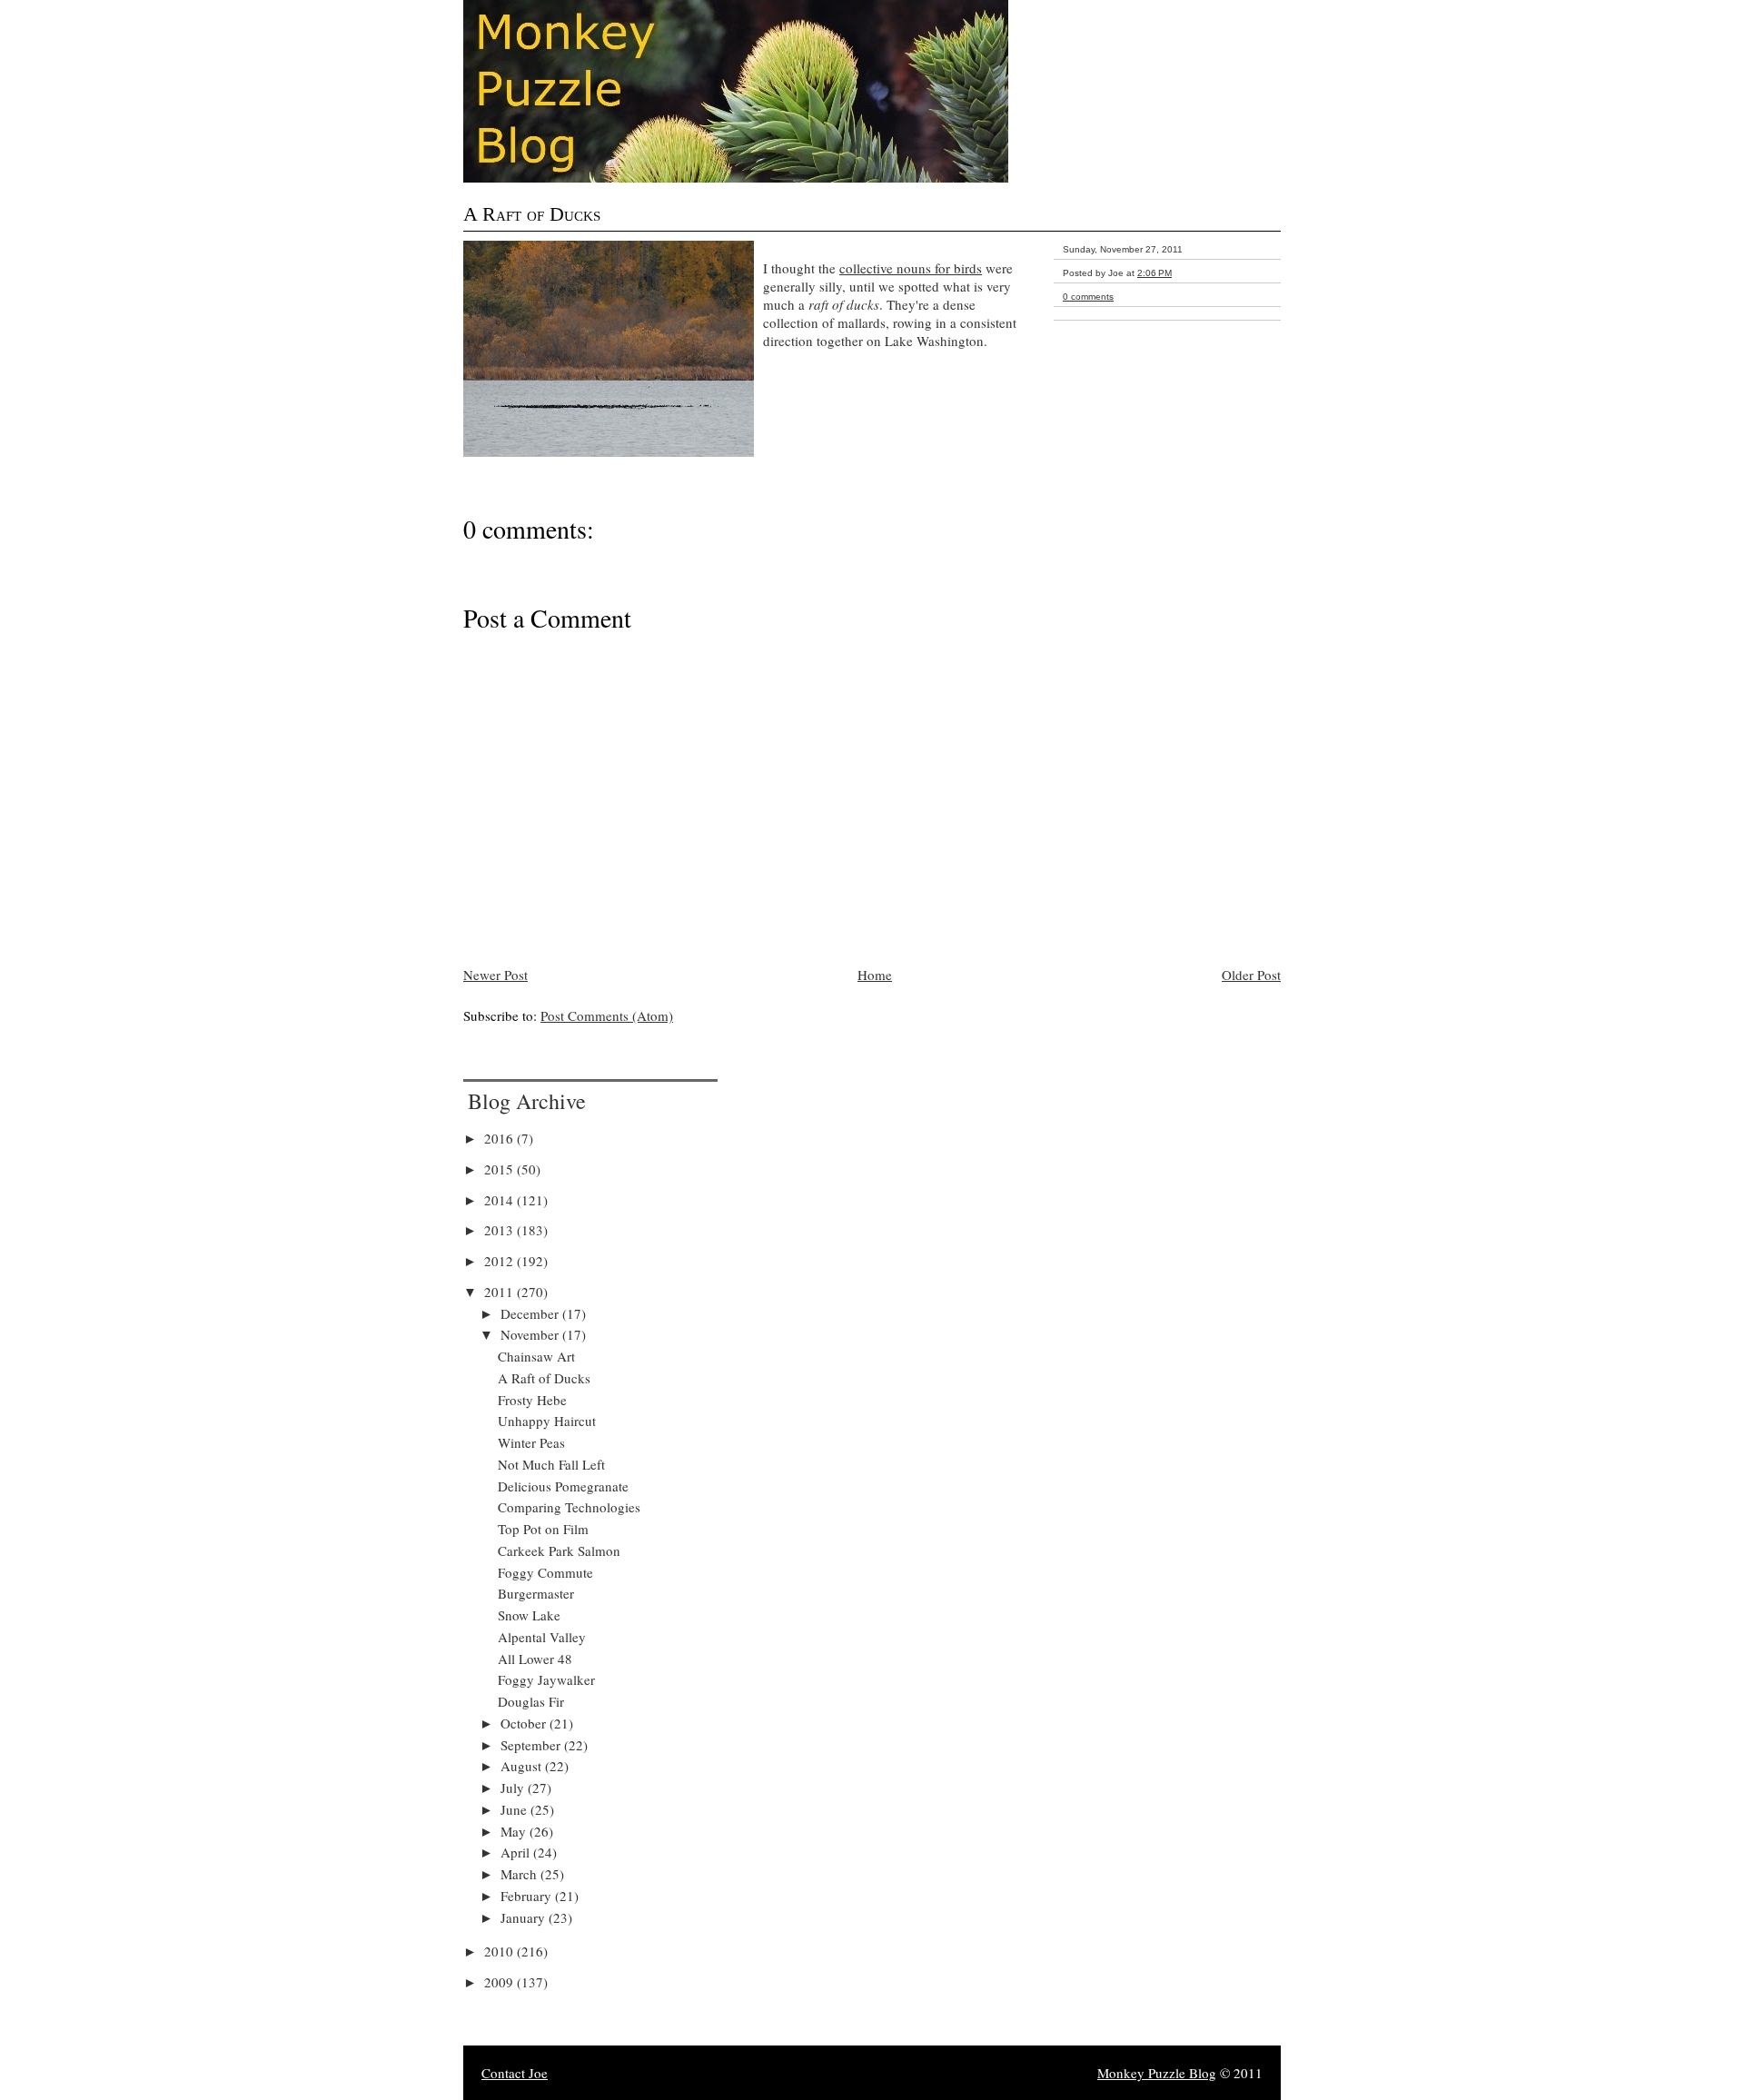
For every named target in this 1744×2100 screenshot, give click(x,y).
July (514, 1788)
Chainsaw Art (536, 1356)
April (517, 1852)
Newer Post (495, 975)
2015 (500, 1169)
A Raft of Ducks (532, 214)
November (531, 1334)
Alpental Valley (542, 1637)
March (520, 1874)
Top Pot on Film (543, 1529)
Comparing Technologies (569, 1507)
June (515, 1809)
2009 (500, 1982)
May (515, 1831)
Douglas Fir (531, 1701)
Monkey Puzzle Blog (1157, 2073)
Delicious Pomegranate (563, 1486)
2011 (500, 1292)
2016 (500, 1138)
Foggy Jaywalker (546, 1679)
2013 (500, 1230)
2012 (500, 1261)
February (528, 1896)
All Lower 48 (535, 1659)
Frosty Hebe (532, 1400)
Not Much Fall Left (551, 1464)
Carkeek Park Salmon (559, 1550)
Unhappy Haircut (547, 1421)
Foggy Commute (545, 1572)
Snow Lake (529, 1615)
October (525, 1723)
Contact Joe (515, 2073)
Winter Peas (531, 1442)
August (523, 1766)
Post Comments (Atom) (607, 1015)
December (531, 1313)
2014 (500, 1200)
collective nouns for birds (911, 268)
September (532, 1745)
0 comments (1088, 297)
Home (875, 975)
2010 (500, 1951)
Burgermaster (536, 1593)
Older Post (1251, 975)
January (525, 1917)
